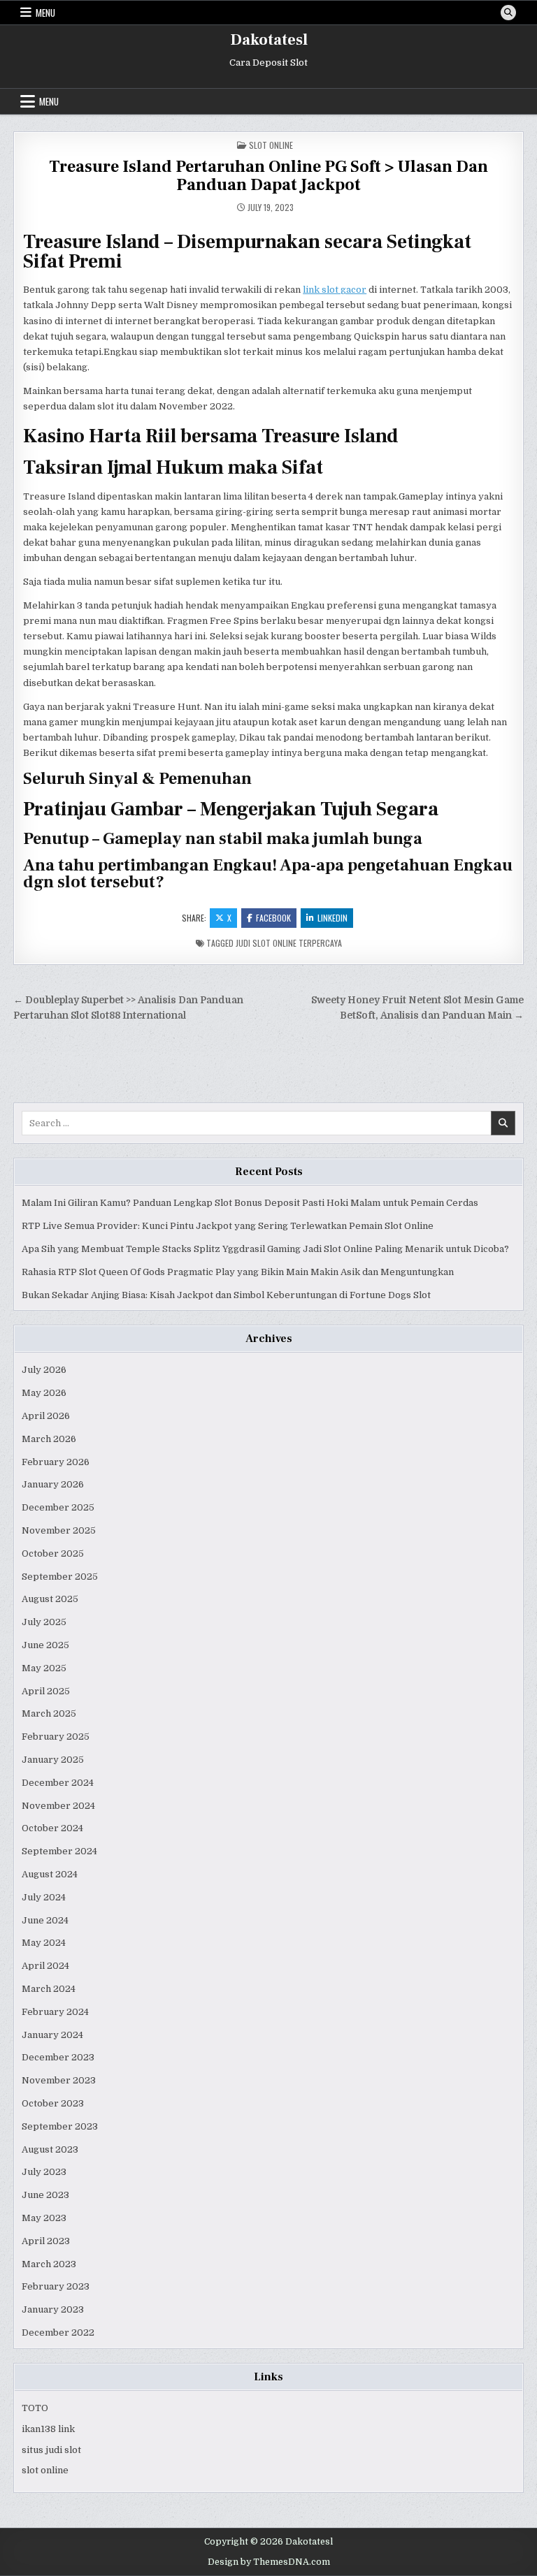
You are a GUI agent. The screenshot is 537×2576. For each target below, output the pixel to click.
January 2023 (53, 2309)
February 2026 (56, 1462)
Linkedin (332, 918)
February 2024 (55, 2012)
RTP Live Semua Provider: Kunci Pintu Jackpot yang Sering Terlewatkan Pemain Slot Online (228, 1226)
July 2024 (44, 1897)
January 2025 (53, 1760)
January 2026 (53, 1484)
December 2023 (58, 2057)
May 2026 (44, 1393)
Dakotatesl (269, 40)
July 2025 (44, 1622)
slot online (45, 2470)
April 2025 (46, 1691)
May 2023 (44, 2218)
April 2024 (45, 1966)
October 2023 (53, 2103)
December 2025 (58, 1507)
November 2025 (59, 1530)
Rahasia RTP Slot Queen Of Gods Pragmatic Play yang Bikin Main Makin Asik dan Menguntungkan (238, 1272)
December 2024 (58, 1783)
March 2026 (49, 1439)
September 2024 (59, 1851)
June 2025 (45, 1645)
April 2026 (46, 1416)
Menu (45, 13)
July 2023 (44, 2172)
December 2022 (58, 2333)
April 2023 (46, 2241)
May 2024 (44, 1943)
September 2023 (60, 2126)
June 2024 (45, 1920)
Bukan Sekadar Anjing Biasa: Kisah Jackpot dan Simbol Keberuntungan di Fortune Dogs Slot (226, 1295)
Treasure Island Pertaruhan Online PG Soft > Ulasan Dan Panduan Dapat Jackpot (268, 176)
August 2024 (50, 1874)
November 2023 (59, 2080)
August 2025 (50, 1599)
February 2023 (56, 2286)
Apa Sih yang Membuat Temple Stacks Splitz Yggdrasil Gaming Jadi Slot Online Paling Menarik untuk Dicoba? (265, 1249)
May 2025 (44, 1668)
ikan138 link (48, 2429)
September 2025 (60, 1577)
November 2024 (58, 1806)
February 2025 (56, 1737)
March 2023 (49, 2264)
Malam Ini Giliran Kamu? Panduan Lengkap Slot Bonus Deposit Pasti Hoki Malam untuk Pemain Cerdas (250, 1203)
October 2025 (53, 1553)
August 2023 (50, 2149)
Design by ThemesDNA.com (269, 2562)
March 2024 (49, 1989)
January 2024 (52, 2035)
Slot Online (271, 145)
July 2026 (44, 1370)
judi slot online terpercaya (289, 943)
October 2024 (52, 1828)
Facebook (273, 918)
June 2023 (45, 2195)
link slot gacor (335, 290)
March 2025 (49, 1713)
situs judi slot (51, 2450)
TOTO (35, 2408)
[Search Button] (508, 13)
